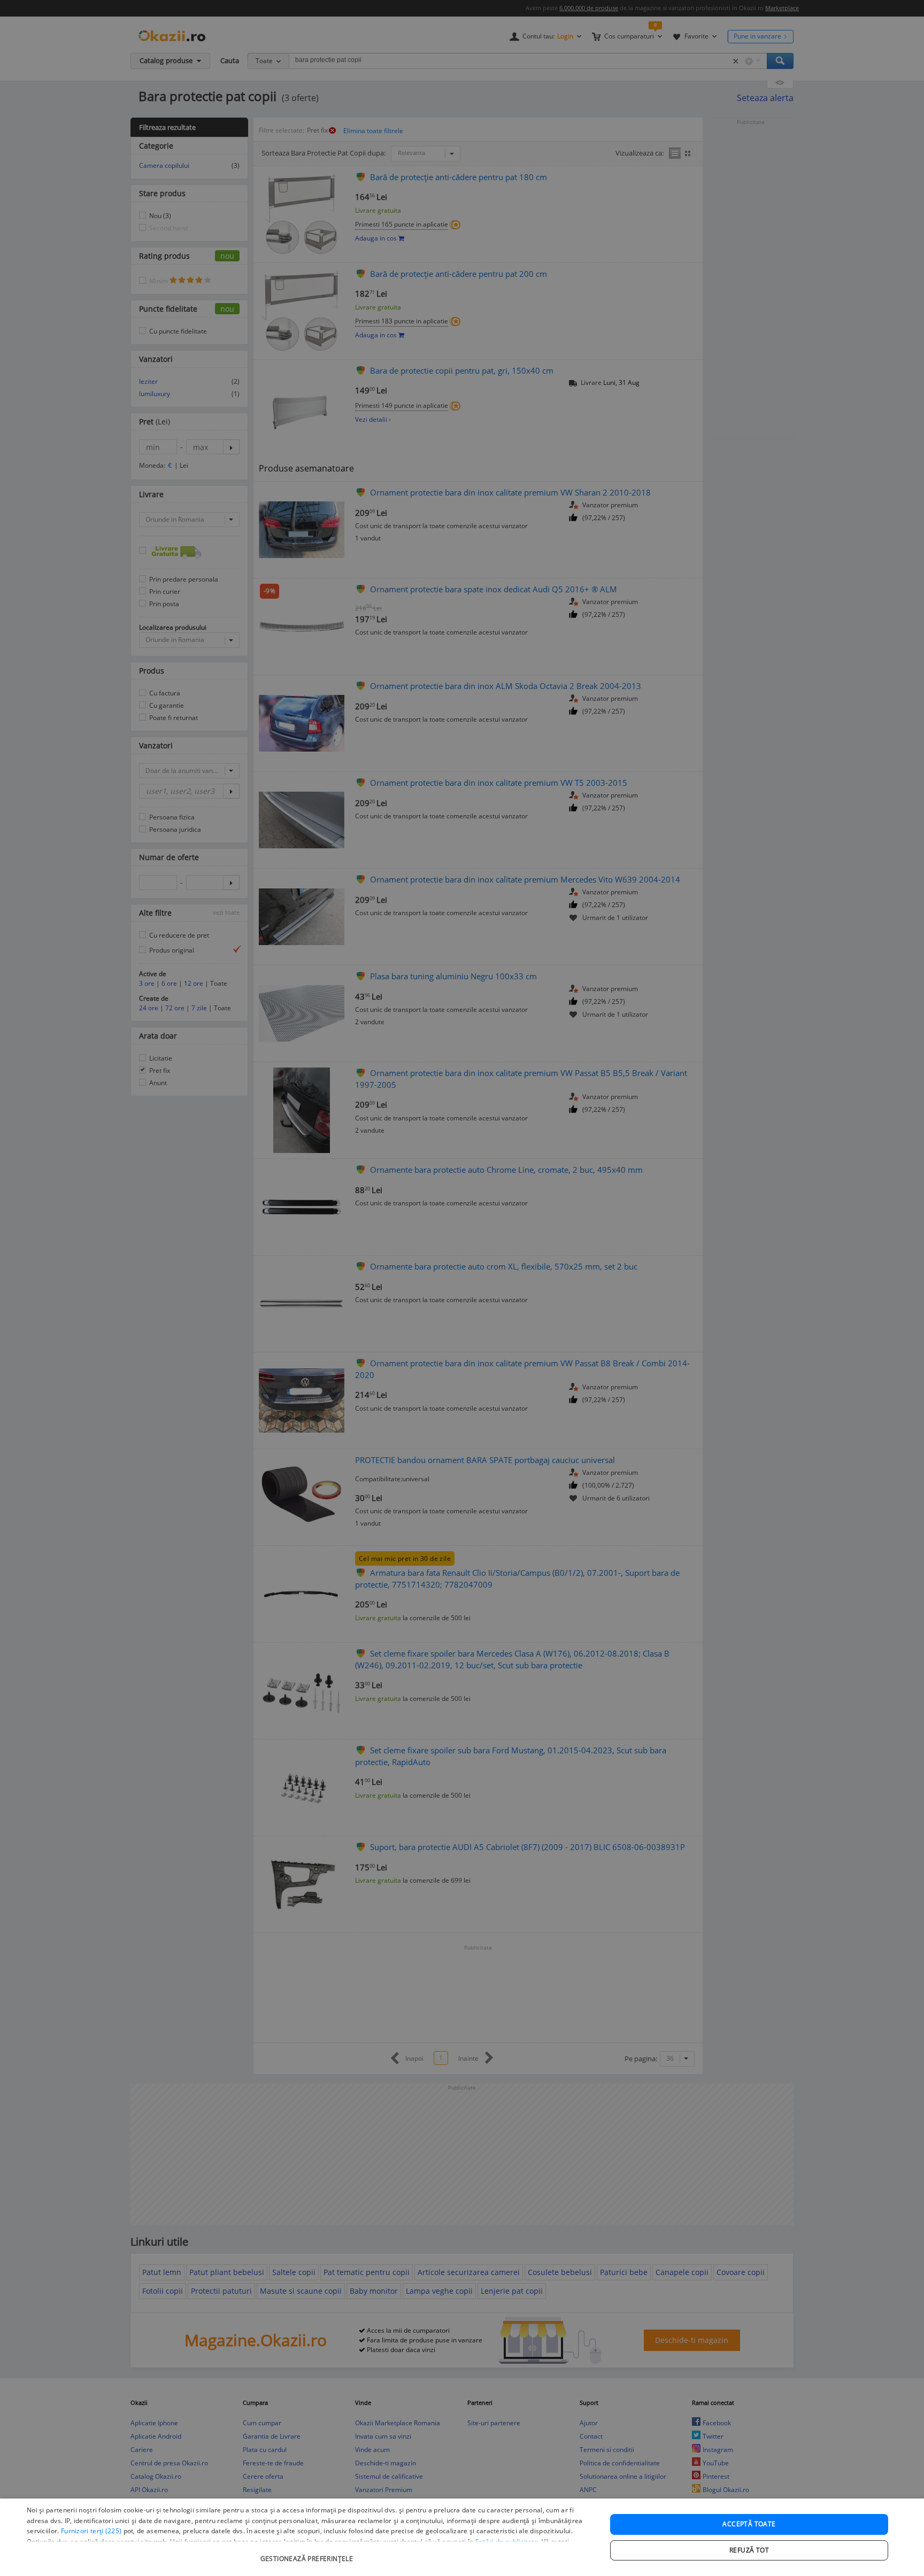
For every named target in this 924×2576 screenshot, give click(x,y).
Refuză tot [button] (749, 2550)
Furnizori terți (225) (91, 2531)
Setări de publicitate (507, 2542)
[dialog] (462, 2537)
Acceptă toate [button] (749, 2524)
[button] (308, 2553)
